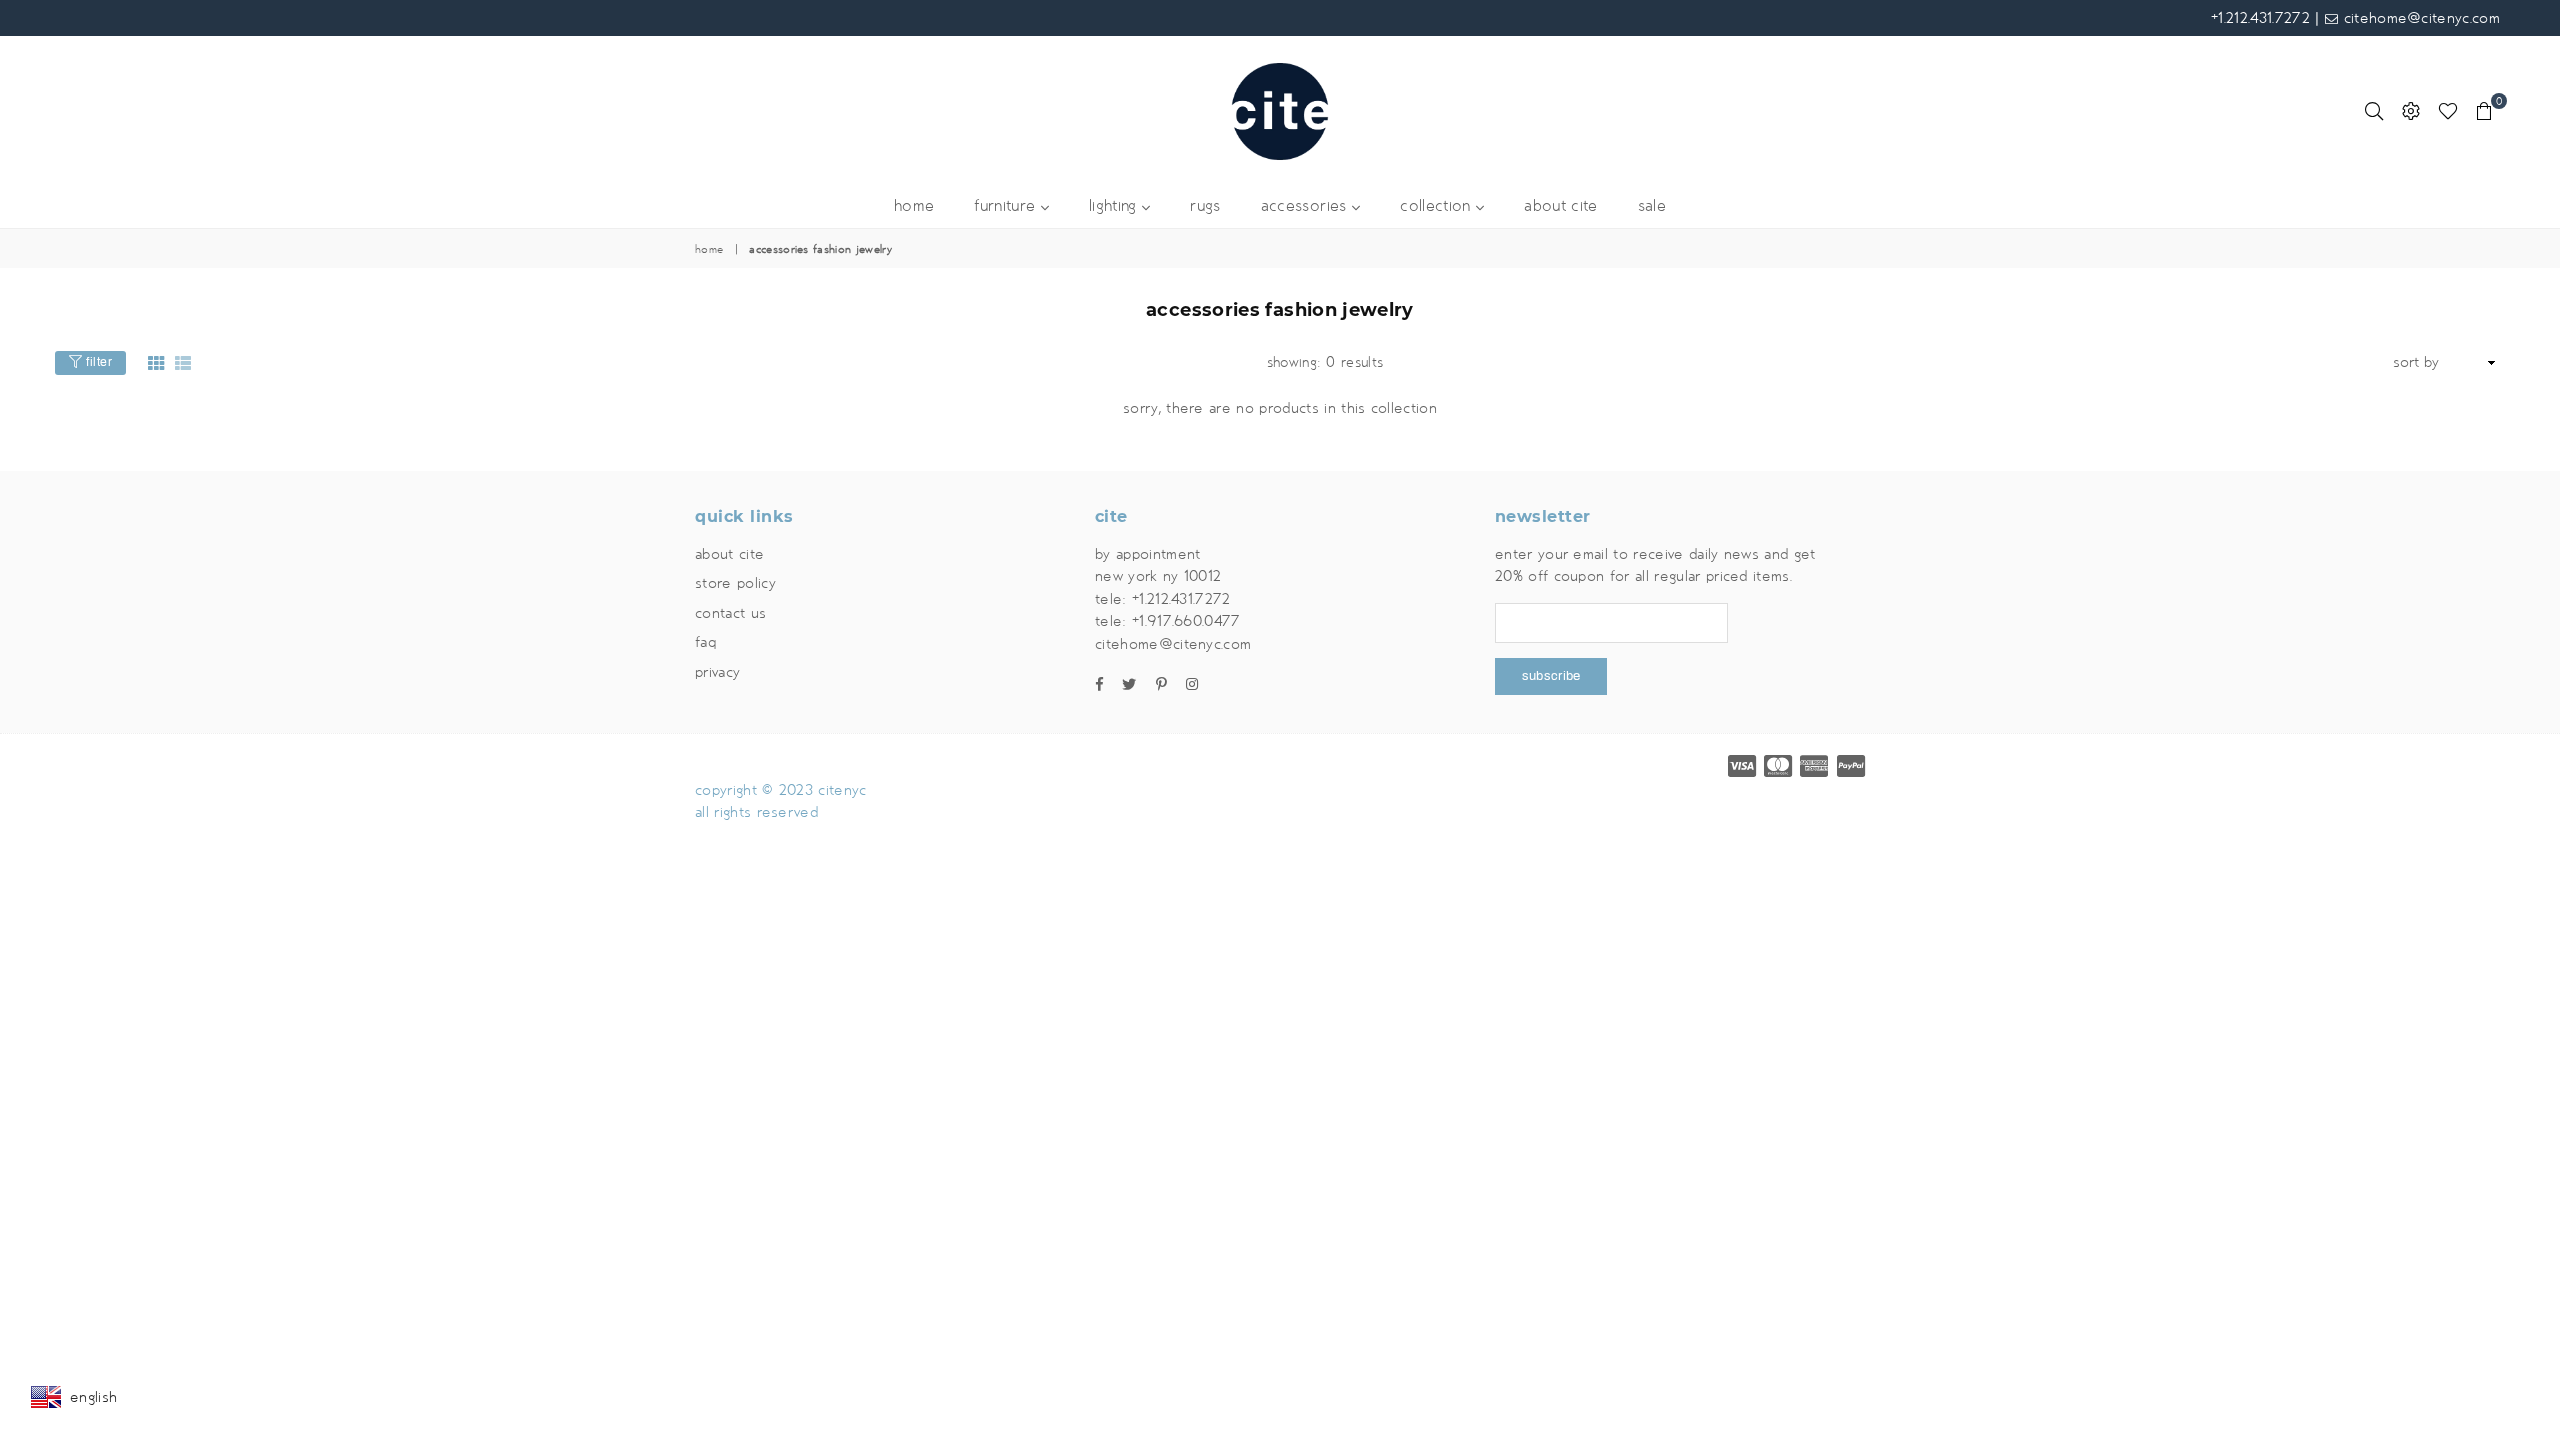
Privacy (717, 672)
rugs (1205, 206)
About (729, 554)
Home (709, 250)
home (914, 206)
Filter (98, 362)
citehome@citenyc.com (2419, 18)
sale (1652, 206)
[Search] (2374, 111)
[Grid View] (156, 362)
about (1560, 206)
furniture (1007, 206)
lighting (1115, 206)
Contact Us (730, 613)
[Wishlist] (2448, 111)
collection (1438, 206)
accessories (1306, 206)
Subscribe (1551, 676)
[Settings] (2411, 111)
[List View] (183, 362)
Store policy (735, 583)
